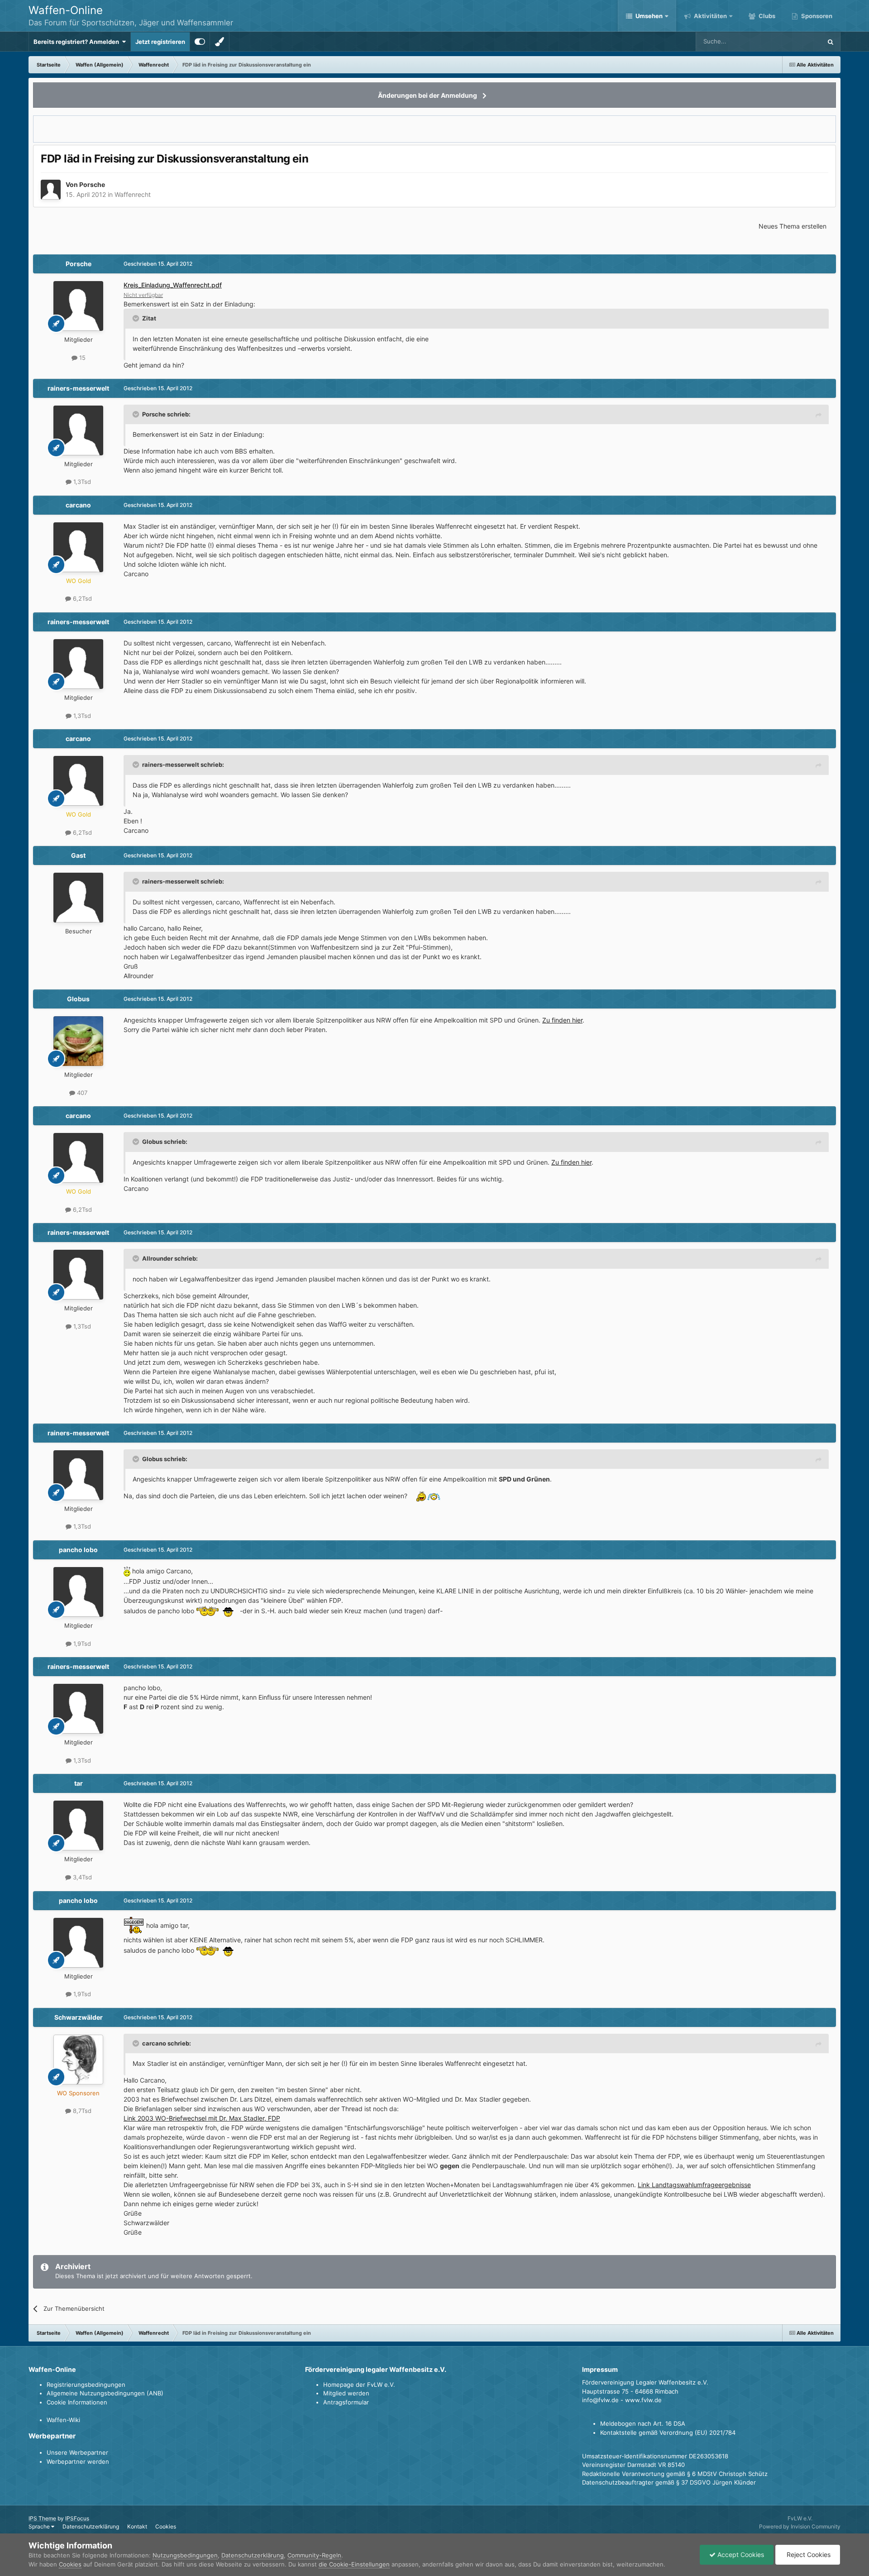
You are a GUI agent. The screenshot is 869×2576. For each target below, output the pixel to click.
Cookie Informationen (77, 2402)
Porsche (92, 184)
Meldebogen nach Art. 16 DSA (643, 2423)
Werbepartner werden (78, 2461)
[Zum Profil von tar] (78, 1826)
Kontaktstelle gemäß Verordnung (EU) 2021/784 (668, 2433)
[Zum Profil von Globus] (78, 1041)
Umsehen (649, 16)
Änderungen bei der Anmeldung (427, 95)
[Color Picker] (220, 42)
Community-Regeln (314, 2555)
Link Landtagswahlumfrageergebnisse (694, 2185)
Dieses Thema (791, 41)
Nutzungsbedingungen (185, 2555)
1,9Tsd (81, 1644)
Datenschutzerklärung (91, 2526)
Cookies (166, 2526)
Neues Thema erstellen (793, 226)
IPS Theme (42, 2518)
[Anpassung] (200, 42)
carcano (78, 505)
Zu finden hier (562, 1020)
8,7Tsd (81, 2111)
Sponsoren (816, 16)
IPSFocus (77, 2518)
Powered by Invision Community (800, 2526)
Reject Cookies (808, 2554)
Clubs (766, 16)
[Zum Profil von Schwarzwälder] (78, 2060)
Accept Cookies (740, 2554)
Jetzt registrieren (160, 42)
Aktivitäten (710, 16)
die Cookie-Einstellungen (354, 2564)
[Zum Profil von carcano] (78, 547)
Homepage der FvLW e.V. (359, 2385)
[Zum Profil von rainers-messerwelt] (78, 430)
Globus (78, 999)
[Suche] (831, 42)
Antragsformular (346, 2402)
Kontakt (137, 2526)
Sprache (40, 2526)
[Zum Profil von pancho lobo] (78, 1592)
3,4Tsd (81, 1877)
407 (81, 1093)
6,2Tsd (81, 598)
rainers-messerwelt (78, 388)
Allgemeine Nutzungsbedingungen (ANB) (105, 2393)
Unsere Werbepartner (77, 2452)
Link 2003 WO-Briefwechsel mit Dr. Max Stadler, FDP (202, 2118)
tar (79, 1783)
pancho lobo (78, 1550)
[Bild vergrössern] (418, 1496)
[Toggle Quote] (137, 318)
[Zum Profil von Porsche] (51, 190)
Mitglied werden (346, 2393)
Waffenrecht (133, 194)
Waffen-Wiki (63, 2420)
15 (81, 358)
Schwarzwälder (79, 2017)
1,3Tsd (81, 482)
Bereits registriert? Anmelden (78, 42)
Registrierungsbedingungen (86, 2385)
